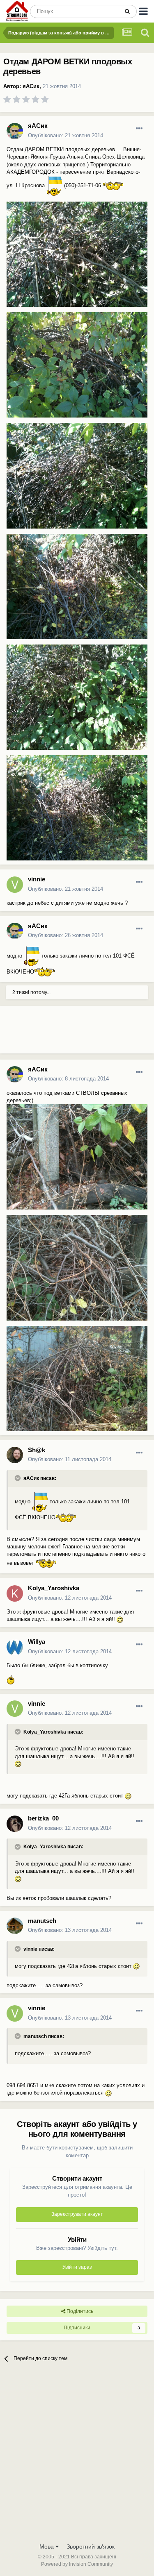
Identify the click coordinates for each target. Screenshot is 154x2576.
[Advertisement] (66, 1033)
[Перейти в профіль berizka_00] (15, 1824)
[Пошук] (127, 11)
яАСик (31, 86)
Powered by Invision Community (77, 2564)
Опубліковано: (66, 135)
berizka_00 (43, 1818)
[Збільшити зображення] (54, 185)
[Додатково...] (139, 129)
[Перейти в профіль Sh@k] (15, 1455)
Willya (37, 1642)
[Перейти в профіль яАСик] (15, 131)
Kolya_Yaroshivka (54, 1588)
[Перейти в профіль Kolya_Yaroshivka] (15, 1593)
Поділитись (79, 2311)
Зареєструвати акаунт (77, 2214)
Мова (47, 2546)
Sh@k (37, 1450)
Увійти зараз (77, 2267)
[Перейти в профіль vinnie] (15, 885)
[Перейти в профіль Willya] (15, 1647)
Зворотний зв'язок (91, 2546)
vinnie (37, 879)
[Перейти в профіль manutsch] (15, 1926)
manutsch (42, 1921)
